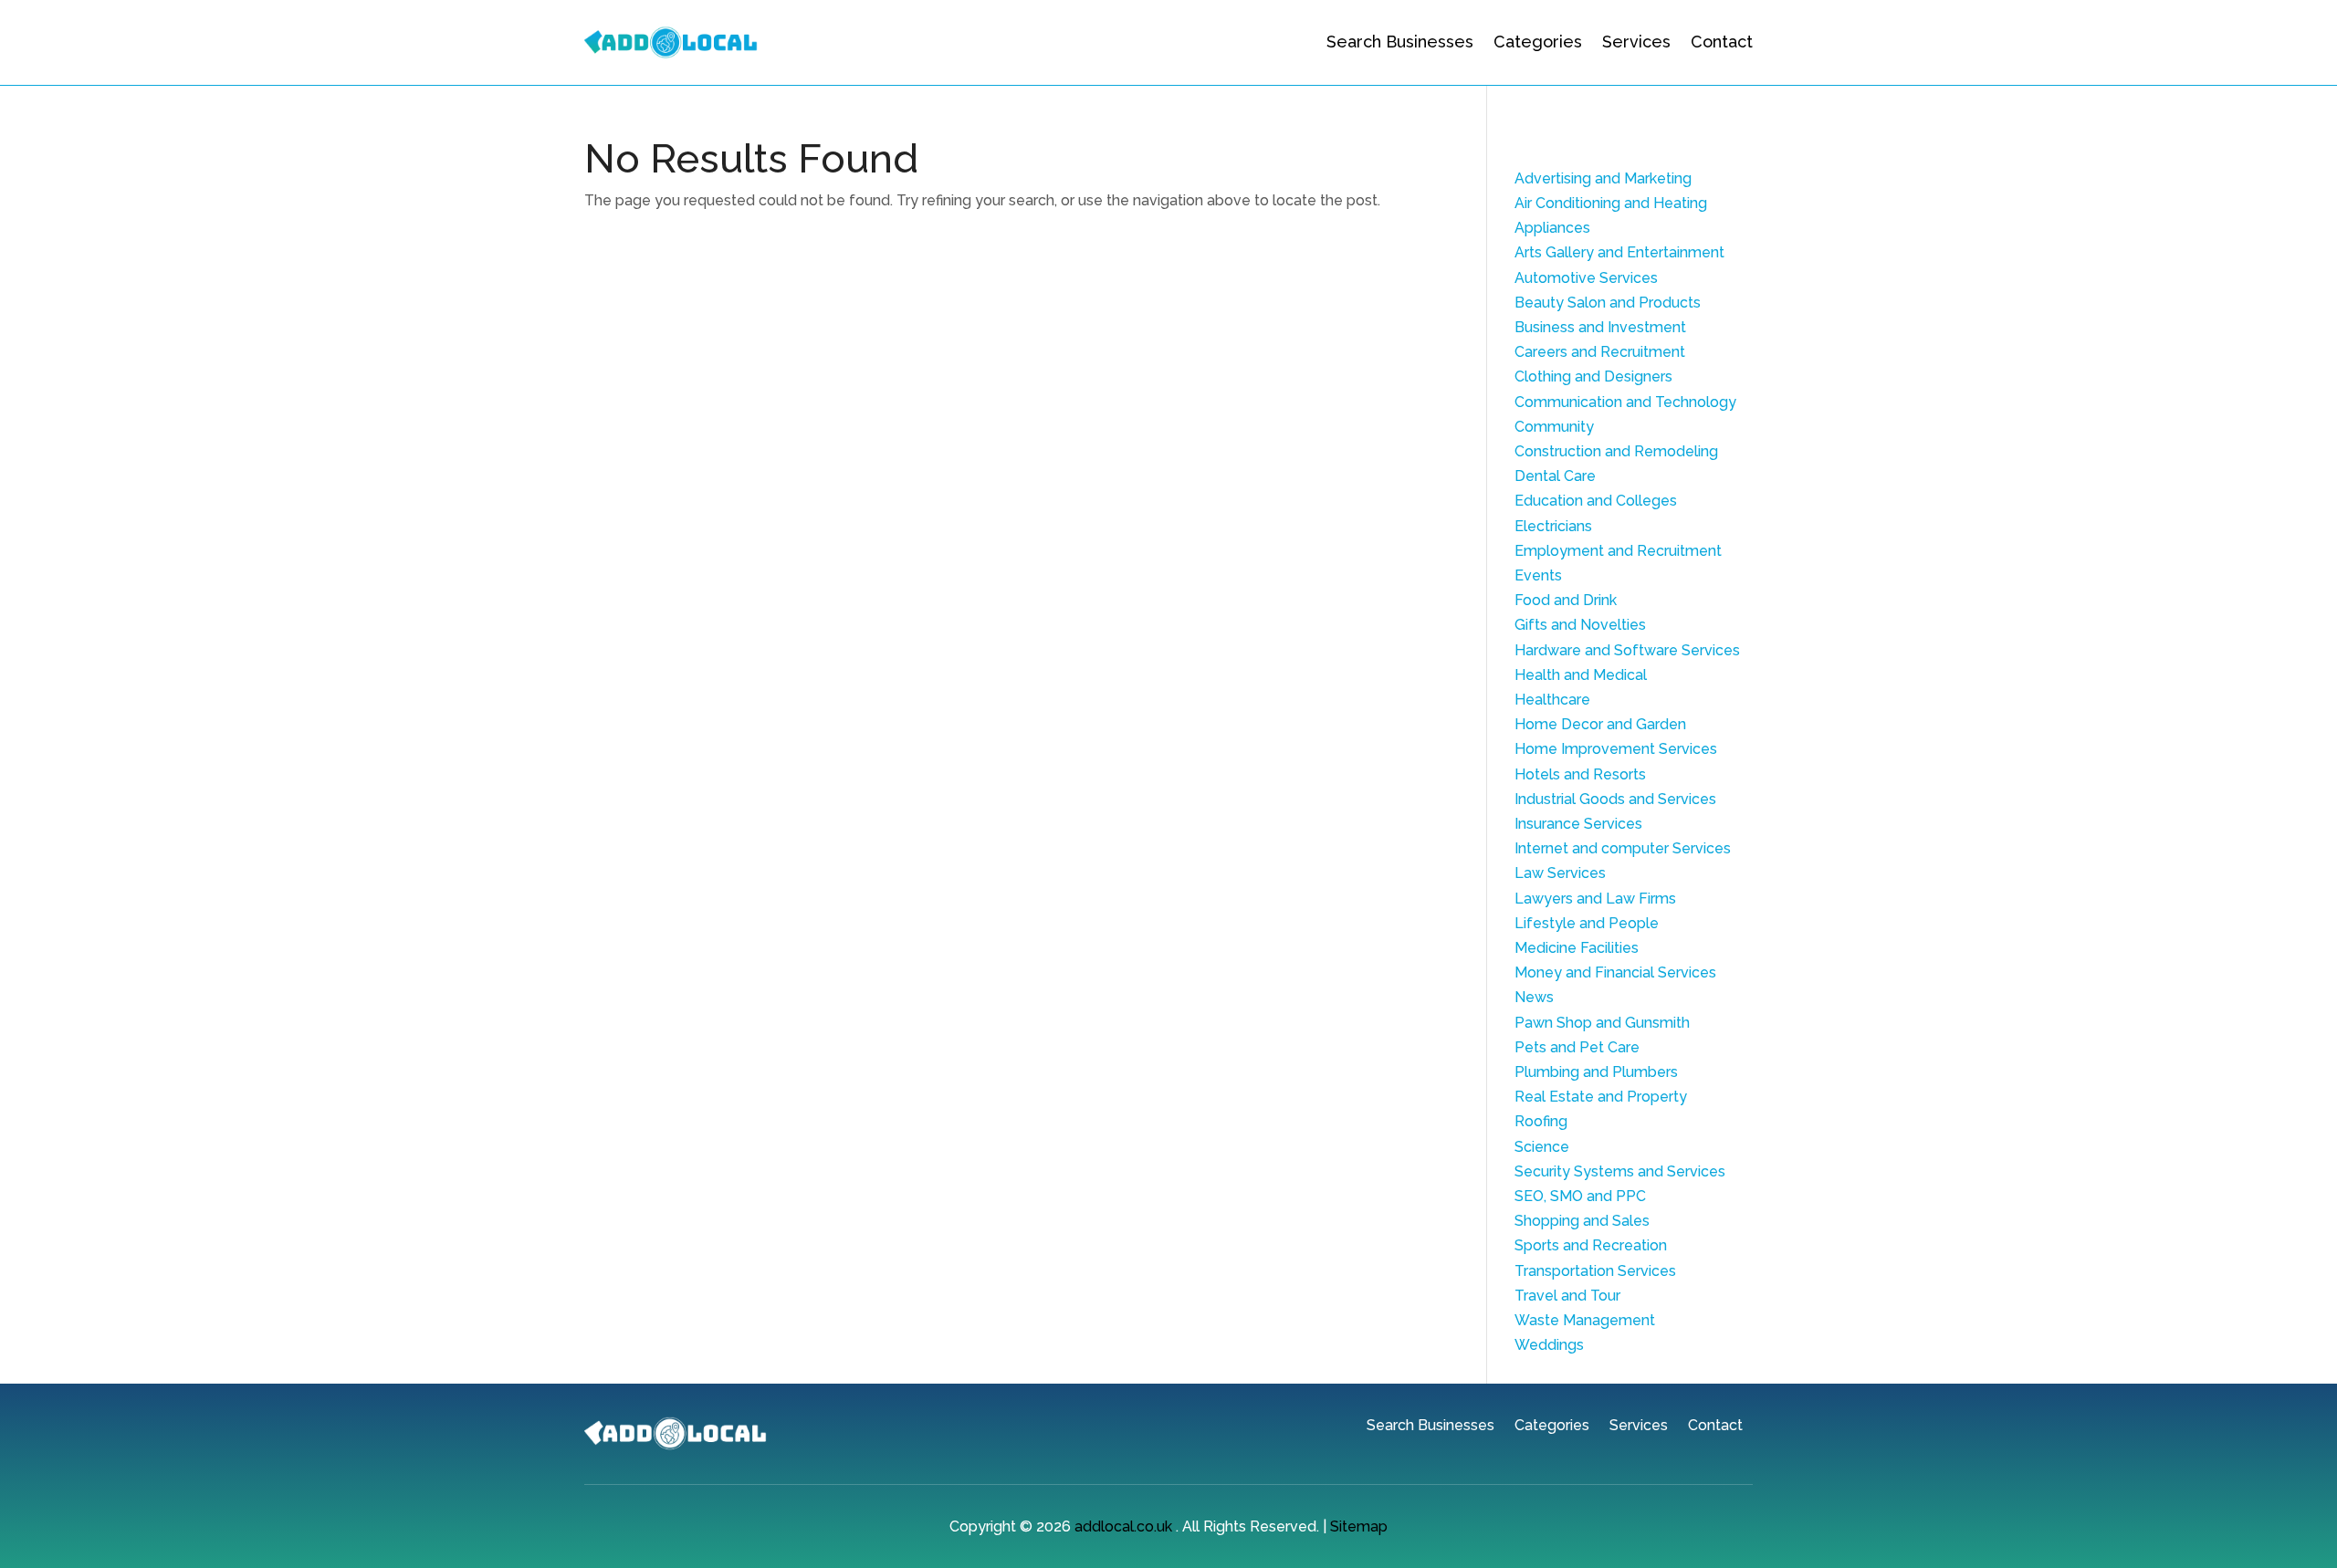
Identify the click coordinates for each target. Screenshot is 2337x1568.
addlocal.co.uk (1123, 1526)
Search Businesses (1400, 42)
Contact (1722, 42)
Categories (1538, 42)
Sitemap (1359, 1526)
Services (1636, 42)
